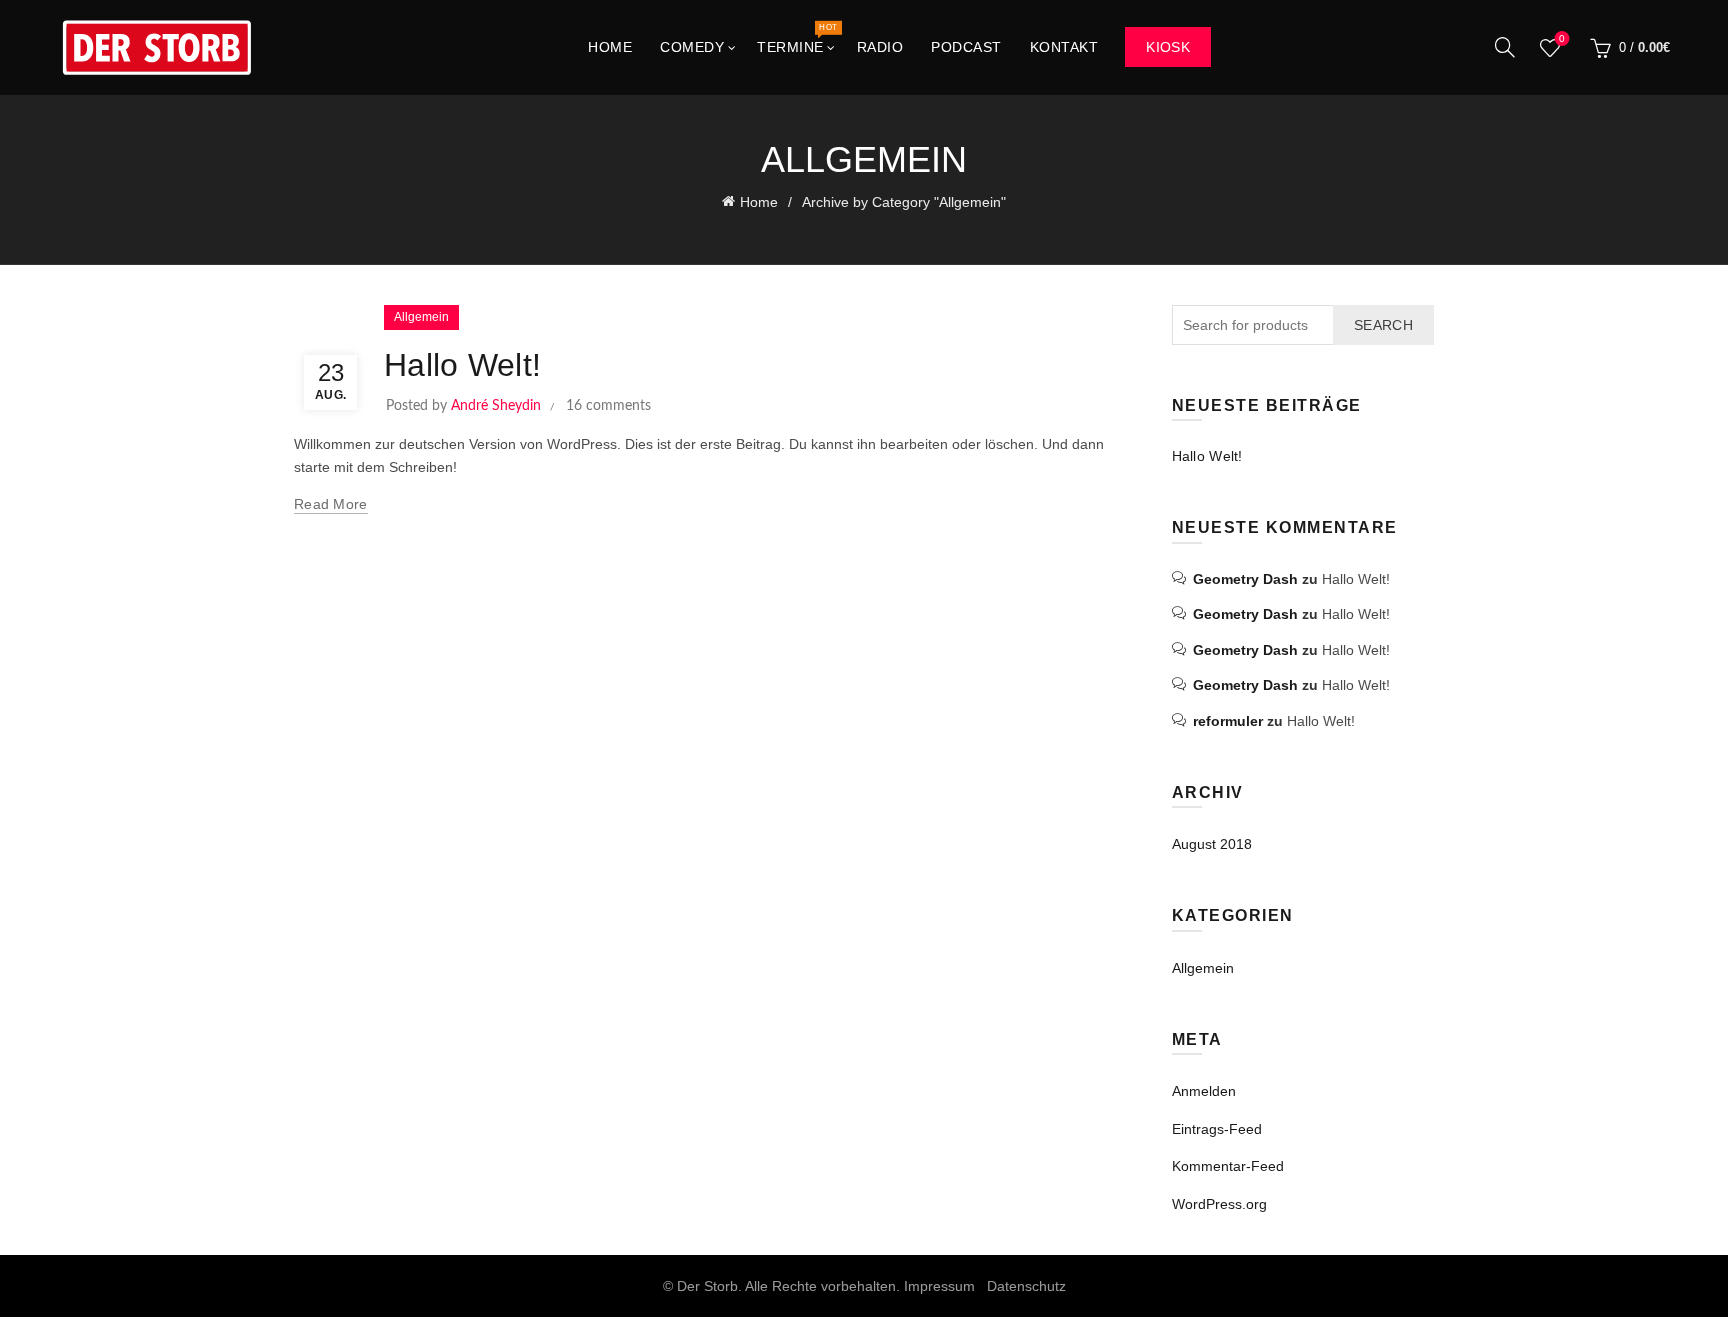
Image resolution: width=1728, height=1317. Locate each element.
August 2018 (1212, 844)
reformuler (1228, 721)
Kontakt (1064, 47)
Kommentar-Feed (1228, 1166)
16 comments (608, 406)
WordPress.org (1219, 1204)
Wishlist (1562, 38)
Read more (331, 504)
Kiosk (1168, 47)
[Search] (1505, 47)
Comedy (692, 47)
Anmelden (1204, 1091)
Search (1383, 325)
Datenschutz (1026, 1286)
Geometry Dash (1245, 579)
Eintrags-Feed (1217, 1129)
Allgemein (421, 317)
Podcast (966, 47)
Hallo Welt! (462, 365)
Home (610, 47)
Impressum (939, 1286)
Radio (880, 47)
